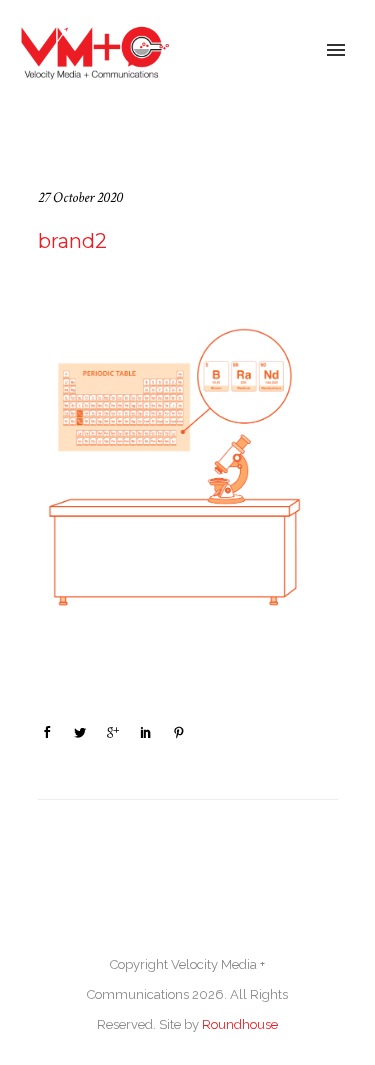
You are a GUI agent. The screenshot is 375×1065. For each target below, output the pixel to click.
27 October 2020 (80, 197)
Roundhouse (240, 1024)
